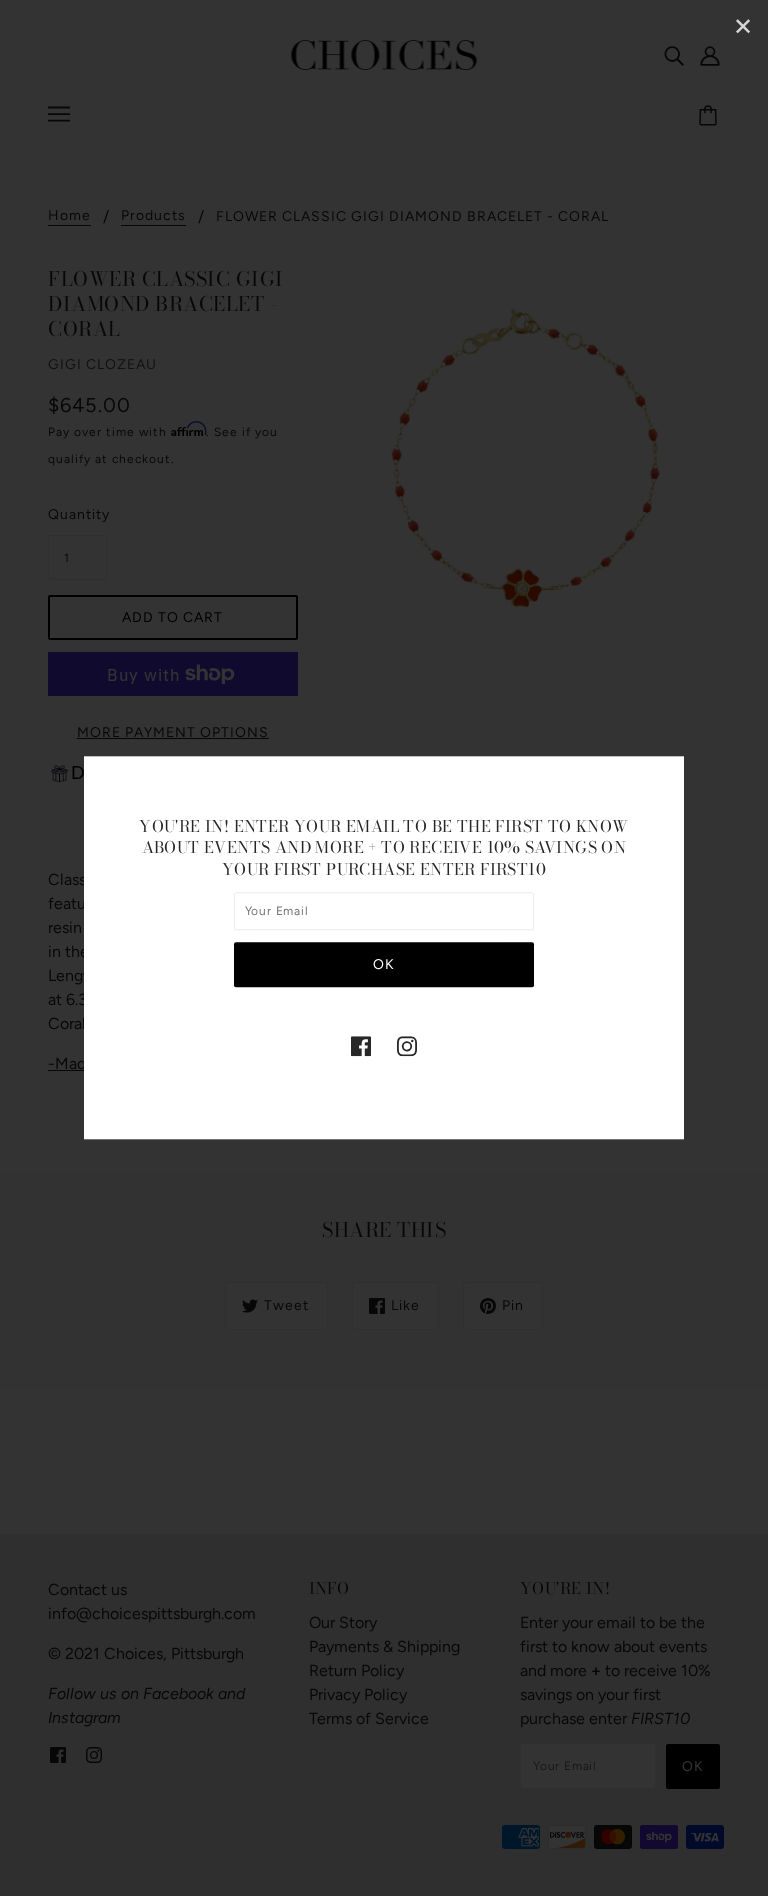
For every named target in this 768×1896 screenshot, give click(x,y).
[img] (361, 1046)
